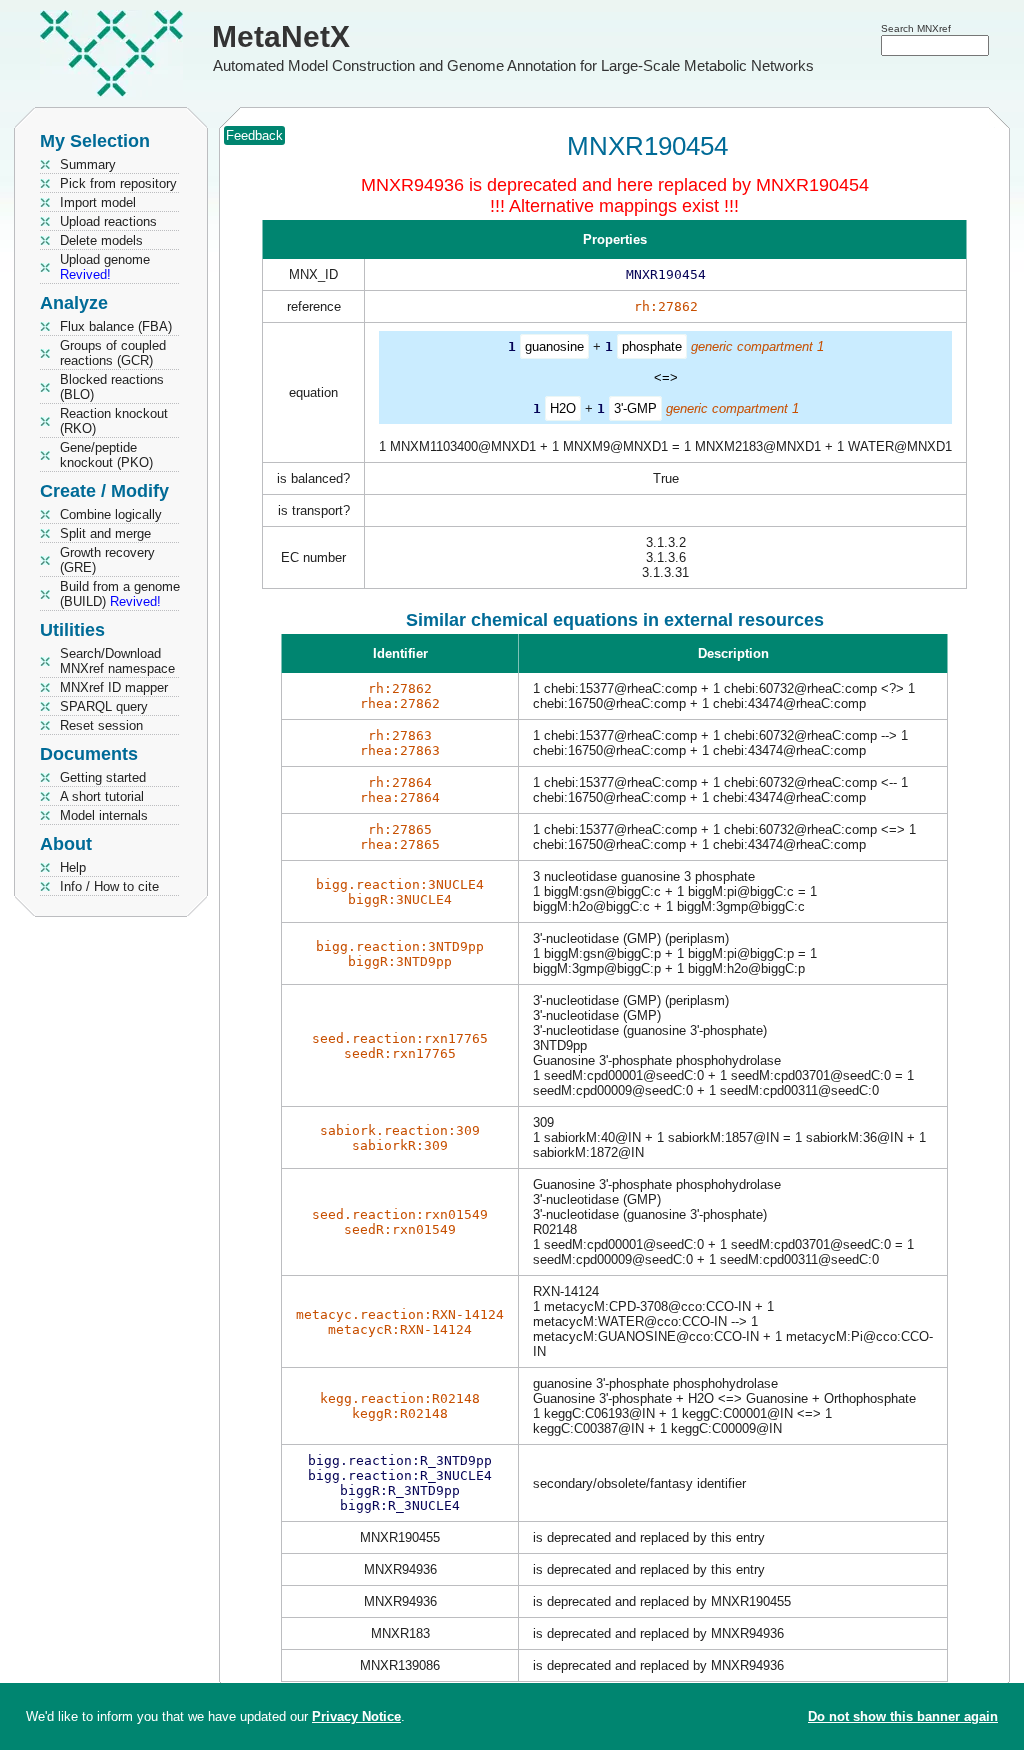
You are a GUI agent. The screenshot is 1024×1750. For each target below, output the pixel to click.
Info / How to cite (109, 886)
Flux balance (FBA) (116, 326)
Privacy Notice (356, 1716)
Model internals (104, 815)
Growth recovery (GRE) (107, 560)
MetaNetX (281, 36)
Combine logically (111, 514)
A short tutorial (102, 796)
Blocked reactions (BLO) (112, 387)
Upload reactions (108, 221)
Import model (98, 202)
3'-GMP (635, 408)
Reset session (101, 725)
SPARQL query (104, 706)
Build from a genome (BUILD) (120, 594)
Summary (88, 164)
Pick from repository (118, 183)
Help (73, 867)
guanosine (554, 346)
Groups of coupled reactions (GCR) (113, 353)
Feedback (254, 135)
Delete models (101, 240)
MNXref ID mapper (114, 687)
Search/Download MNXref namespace (117, 661)
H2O (563, 408)
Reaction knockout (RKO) (114, 421)
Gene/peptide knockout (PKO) (106, 455)
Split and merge (105, 533)
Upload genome (105, 267)
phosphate (652, 346)
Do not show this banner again (903, 1716)
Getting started (103, 777)
